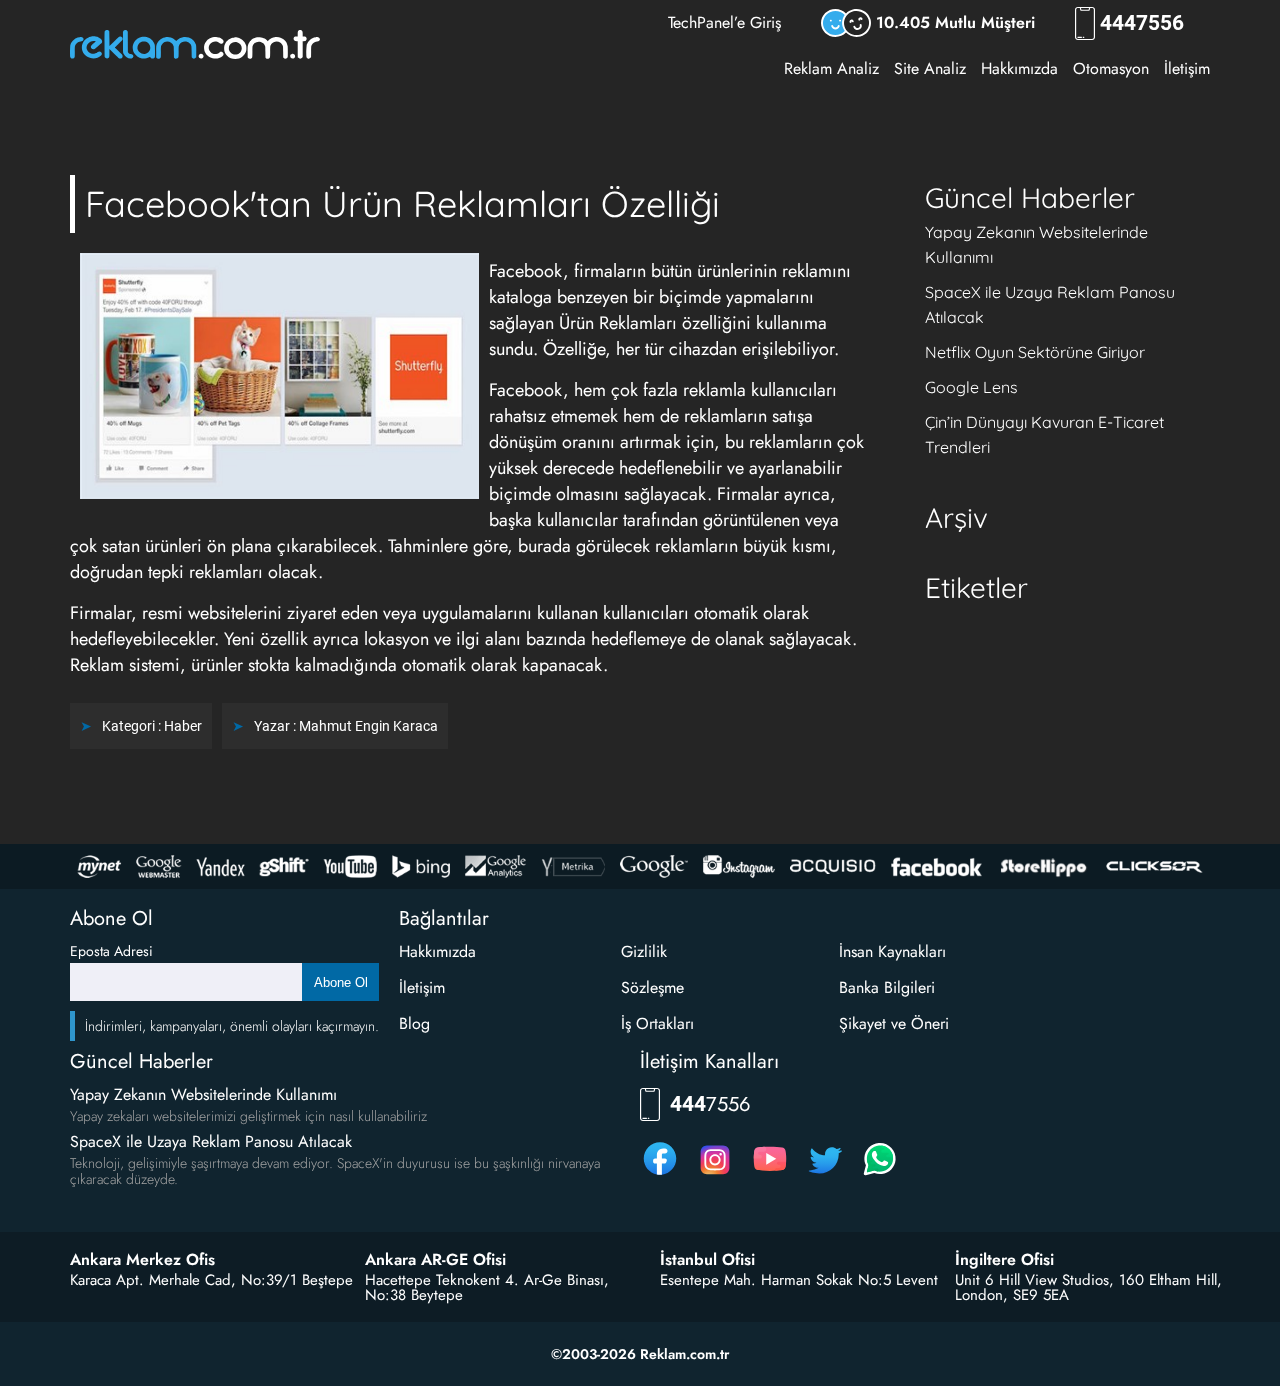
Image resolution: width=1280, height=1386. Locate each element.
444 (1142, 23)
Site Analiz (930, 68)
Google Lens (971, 387)
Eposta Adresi (111, 951)
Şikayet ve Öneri (894, 1023)
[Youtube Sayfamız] (770, 1174)
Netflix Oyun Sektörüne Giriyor (1035, 352)
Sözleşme (652, 987)
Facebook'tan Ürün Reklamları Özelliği (402, 203)
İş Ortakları (657, 1023)
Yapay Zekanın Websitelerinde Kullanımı (203, 1094)
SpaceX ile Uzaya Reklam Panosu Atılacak (211, 1141)
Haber (183, 726)
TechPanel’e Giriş (724, 22)
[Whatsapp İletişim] (880, 1174)
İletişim (1187, 68)
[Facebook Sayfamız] (660, 1174)
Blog (414, 1023)
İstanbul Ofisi (707, 1260)
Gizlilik (644, 951)
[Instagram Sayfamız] (715, 1174)
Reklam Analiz (831, 68)
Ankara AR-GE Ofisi (435, 1260)
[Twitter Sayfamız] (825, 1174)
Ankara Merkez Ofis (142, 1260)
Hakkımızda (1019, 68)
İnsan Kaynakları (892, 951)
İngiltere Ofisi (1004, 1260)
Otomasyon (1111, 68)
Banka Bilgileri (887, 987)
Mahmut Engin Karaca (368, 726)
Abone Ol (341, 982)
